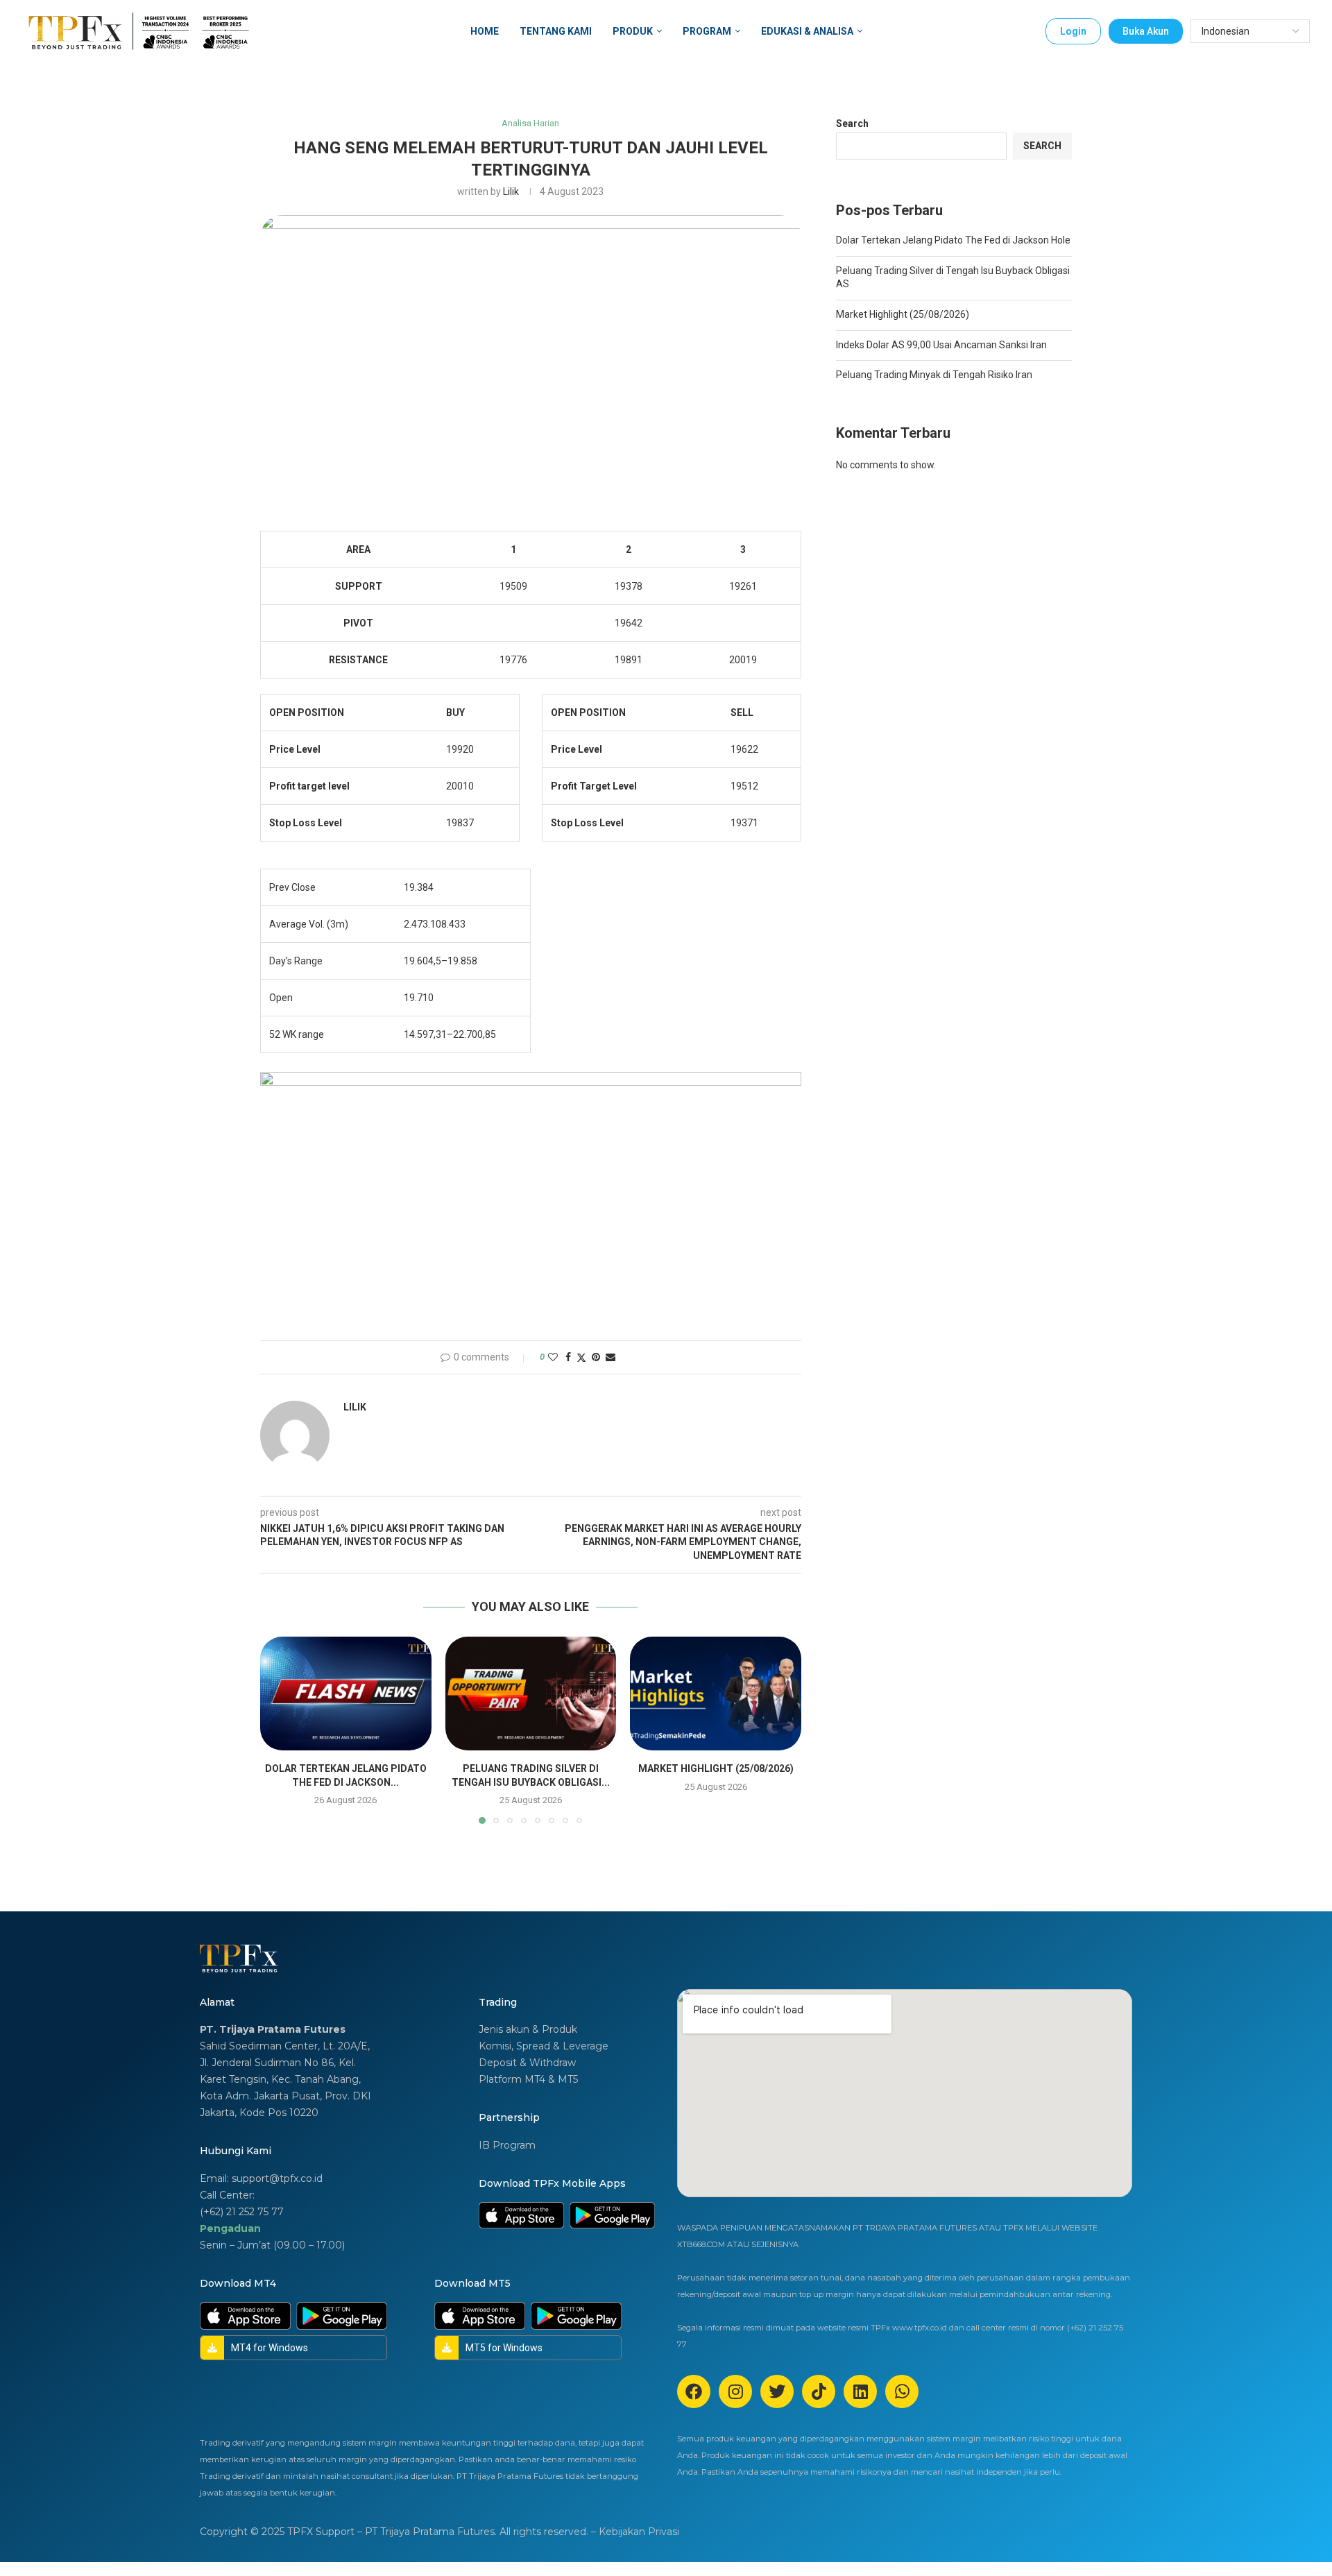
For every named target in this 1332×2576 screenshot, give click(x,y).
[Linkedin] (860, 2391)
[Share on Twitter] (581, 1357)
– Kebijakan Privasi (635, 2532)
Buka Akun (1146, 31)
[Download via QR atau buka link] (521, 2215)
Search (852, 123)
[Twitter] (777, 2391)
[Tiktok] (819, 2391)
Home (485, 31)
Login (1073, 31)
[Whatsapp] (902, 2391)
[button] (279, 1730)
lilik (511, 191)
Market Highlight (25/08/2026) (716, 1768)
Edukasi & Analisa (807, 31)
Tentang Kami (556, 31)
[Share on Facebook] (568, 1357)
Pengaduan (230, 2228)
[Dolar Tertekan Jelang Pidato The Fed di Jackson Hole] (346, 1694)
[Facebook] (694, 2391)
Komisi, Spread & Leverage (544, 2046)
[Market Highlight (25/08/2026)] (716, 1694)
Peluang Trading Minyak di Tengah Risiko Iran (934, 375)
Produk (633, 31)
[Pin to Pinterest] (596, 1357)
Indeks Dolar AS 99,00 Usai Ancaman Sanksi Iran (941, 345)
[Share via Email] (610, 1357)
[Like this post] (553, 1357)
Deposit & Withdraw (527, 2063)
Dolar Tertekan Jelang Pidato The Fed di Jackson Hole (953, 240)
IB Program (507, 2145)
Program (707, 31)
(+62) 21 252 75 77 (242, 2212)
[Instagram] (735, 2391)
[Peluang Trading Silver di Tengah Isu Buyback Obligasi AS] (531, 1694)
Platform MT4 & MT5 (528, 2079)
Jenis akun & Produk (528, 2029)
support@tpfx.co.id (277, 2178)
